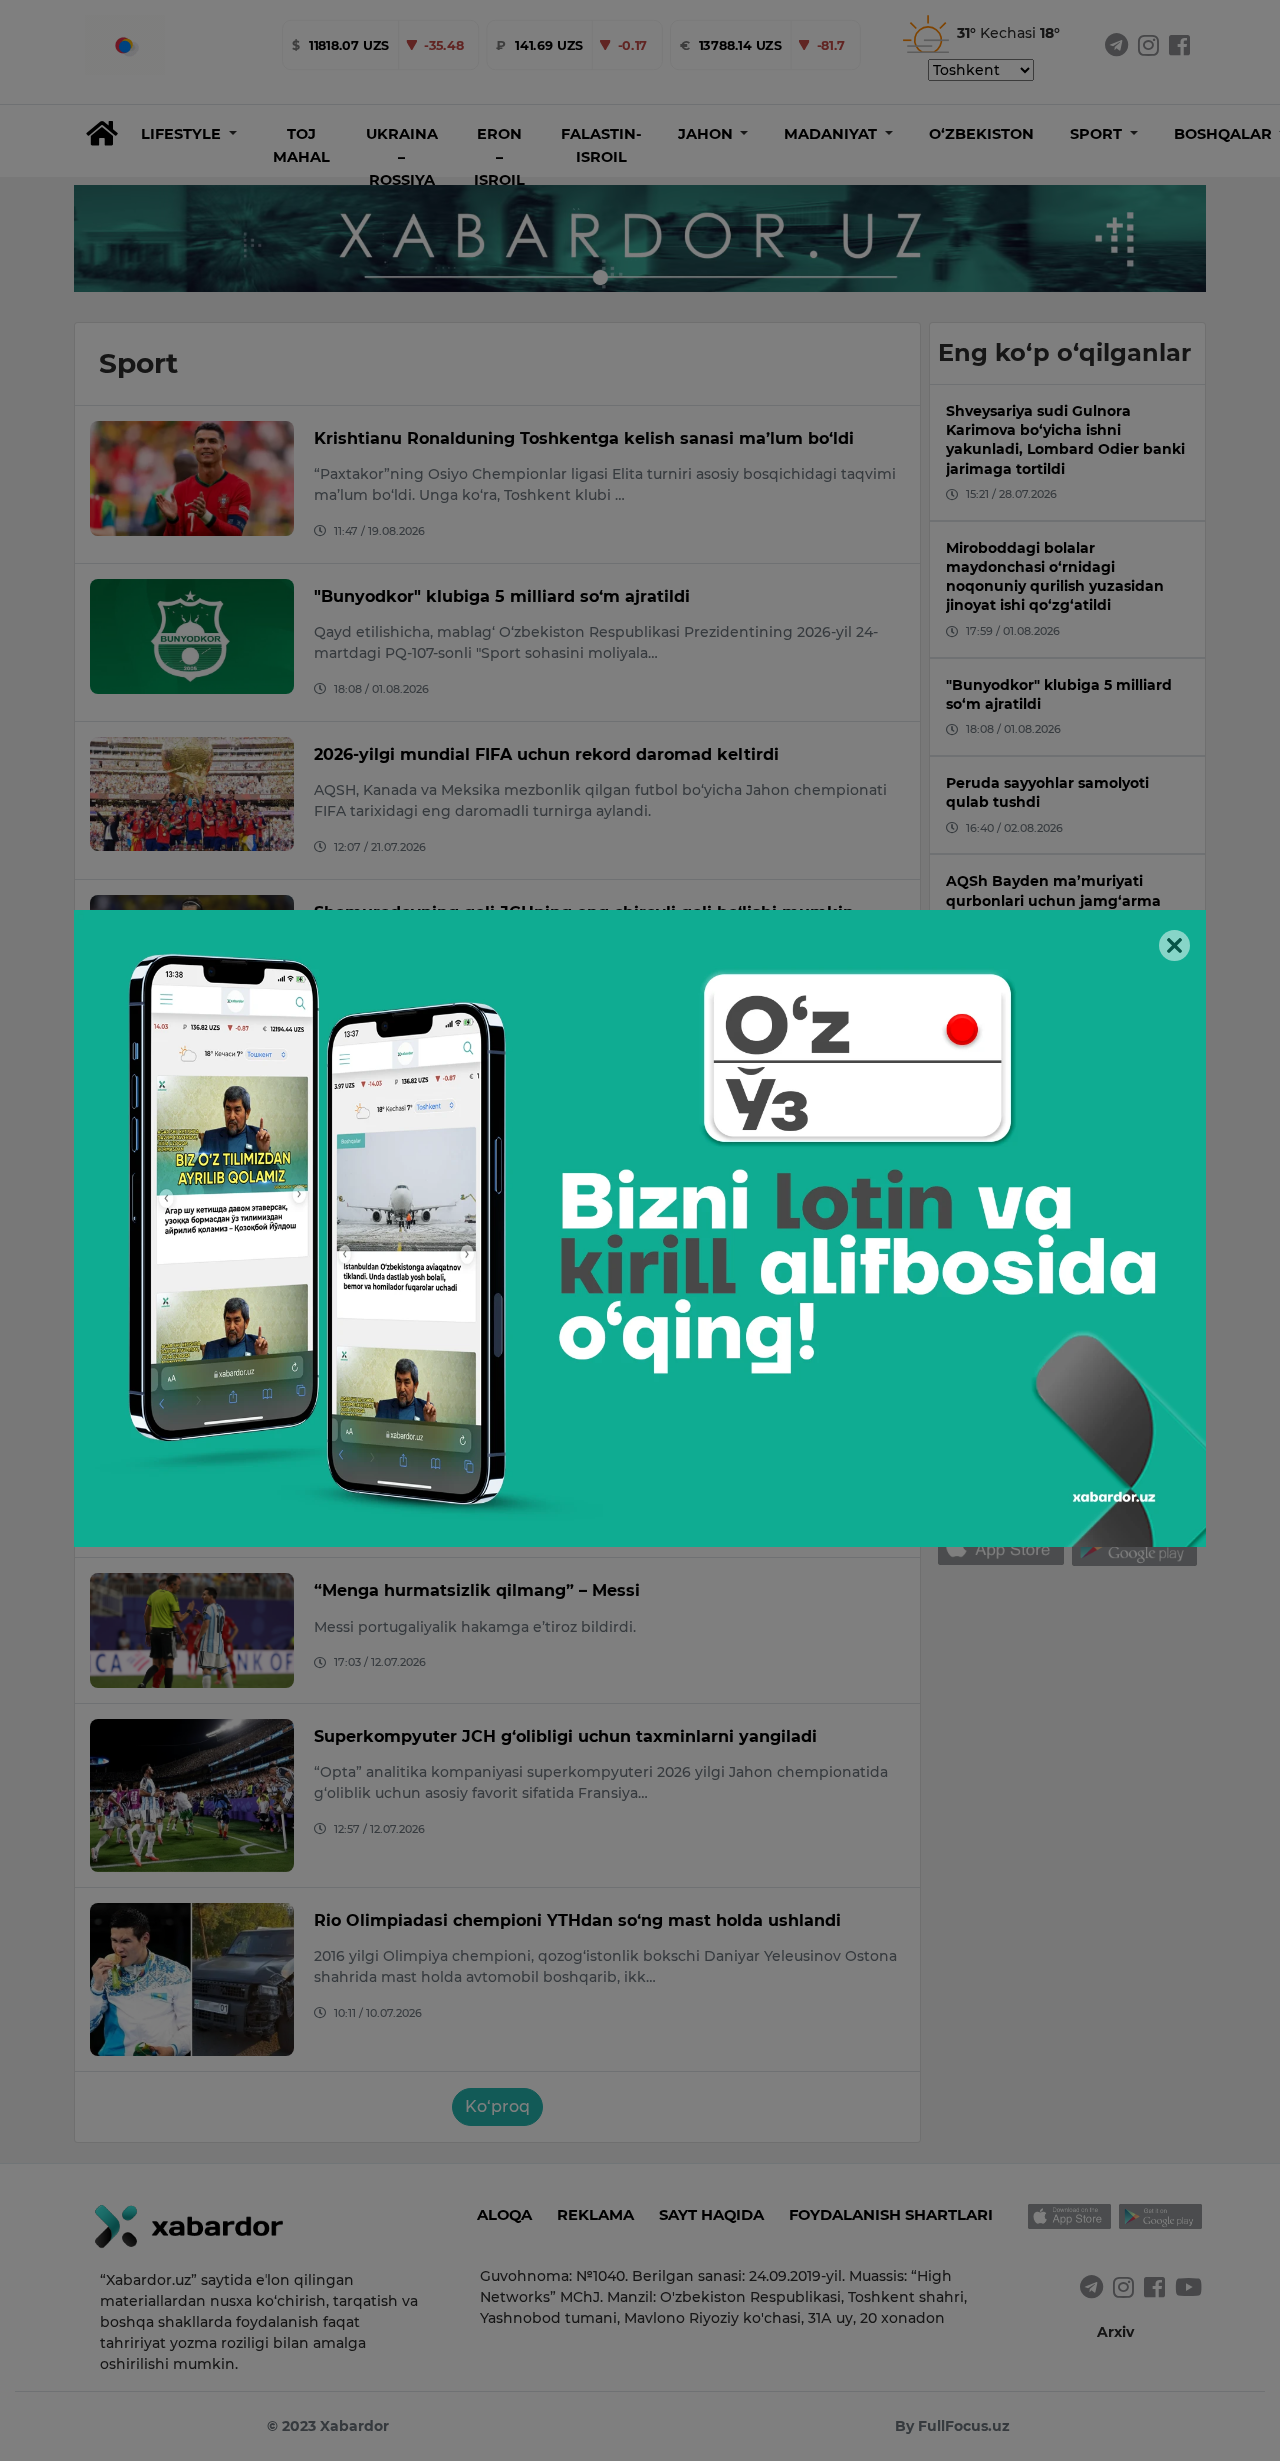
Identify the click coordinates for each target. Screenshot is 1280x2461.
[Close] (1174, 945)
